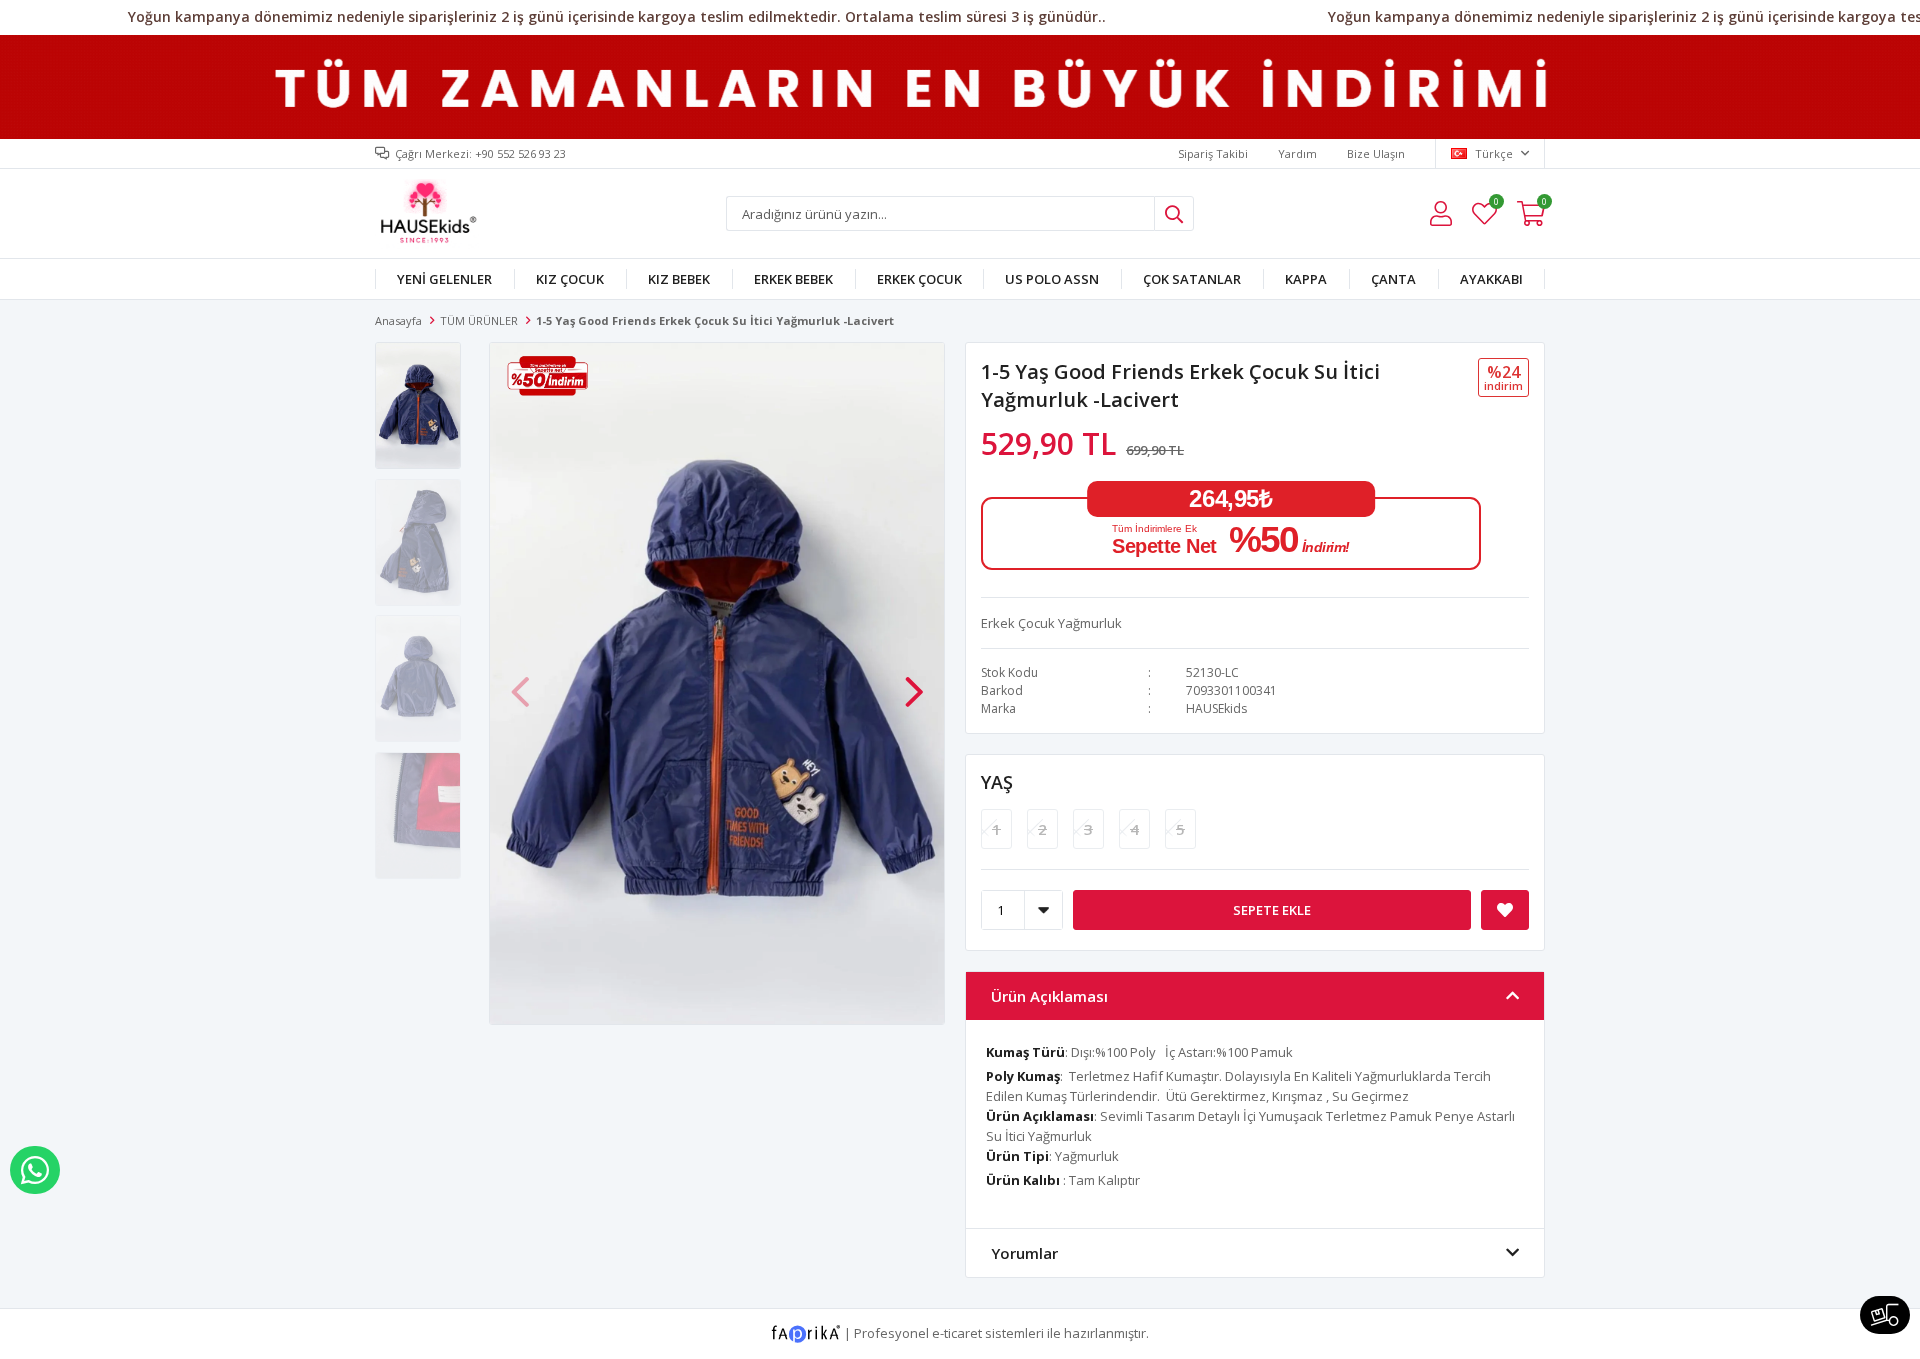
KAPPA (1306, 279)
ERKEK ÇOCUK (919, 279)
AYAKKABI (1491, 279)
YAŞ (997, 782)
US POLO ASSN (1052, 279)
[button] (914, 682)
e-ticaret (957, 1333)
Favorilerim (1495, 204)
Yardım (1297, 153)
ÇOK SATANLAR (1192, 279)
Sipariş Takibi (1213, 153)
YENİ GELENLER (444, 279)
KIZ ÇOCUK (570, 279)
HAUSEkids (1216, 708)
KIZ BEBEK (679, 279)
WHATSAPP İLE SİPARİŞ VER (35, 1170)
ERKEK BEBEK (793, 279)
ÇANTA (1393, 279)
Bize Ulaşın (1376, 153)
